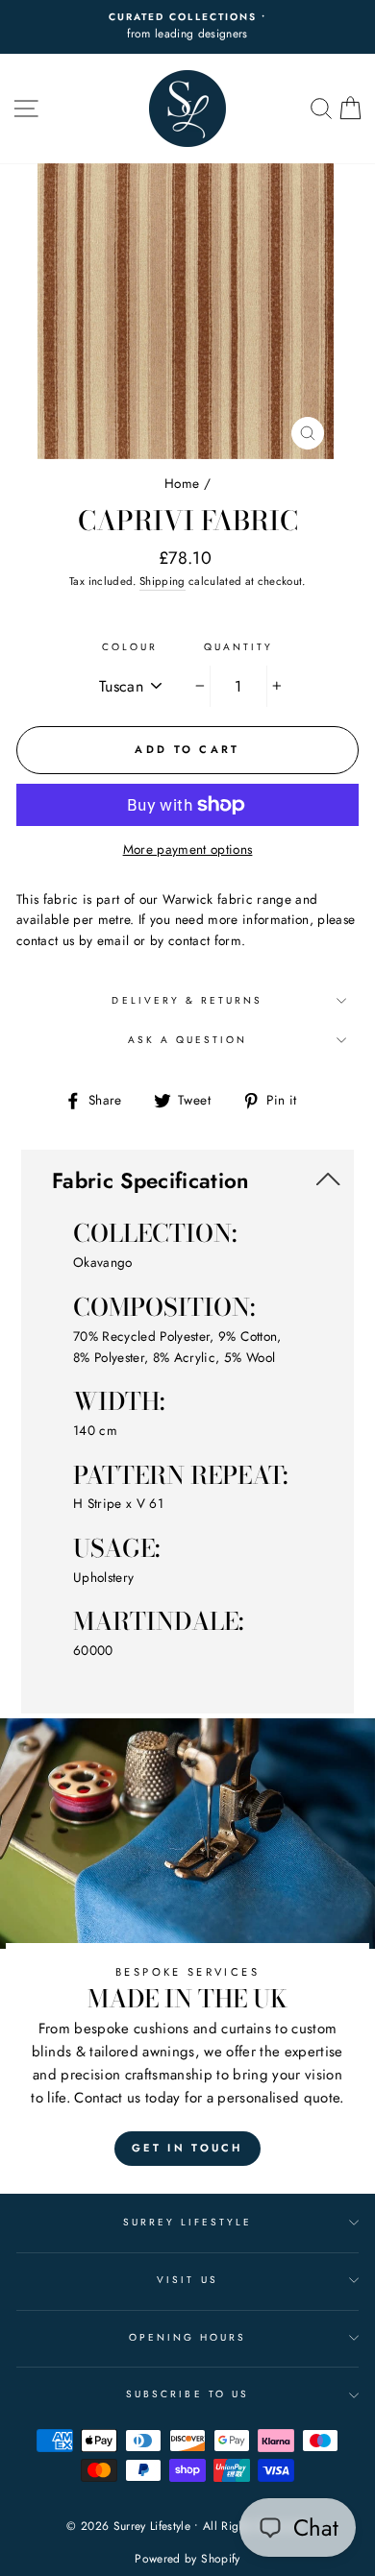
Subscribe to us (187, 2394)
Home (182, 483)
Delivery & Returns (187, 1000)
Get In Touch (187, 2148)
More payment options (188, 849)
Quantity (238, 647)
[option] (187, 27)
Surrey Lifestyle (188, 2222)
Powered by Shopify (187, 2559)
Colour (130, 647)
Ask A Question (188, 1040)
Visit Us (187, 2280)
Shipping (162, 581)
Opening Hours (188, 2337)
